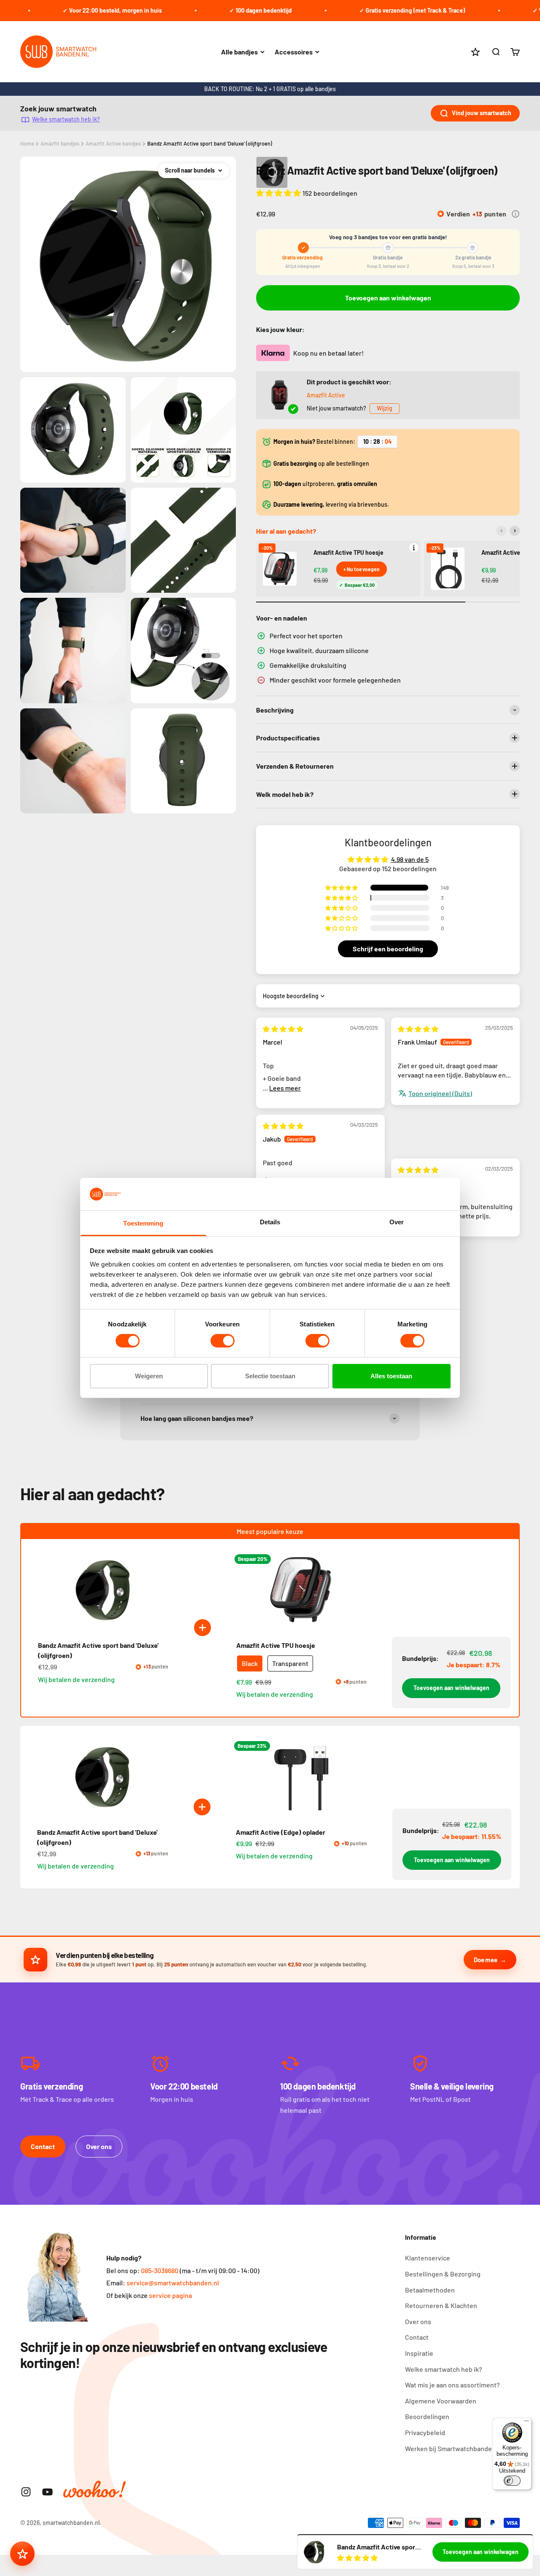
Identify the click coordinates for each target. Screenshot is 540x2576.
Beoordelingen (427, 2416)
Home (27, 143)
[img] (283, 1029)
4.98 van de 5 (410, 859)
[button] (279, 193)
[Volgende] (515, 531)
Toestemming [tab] (143, 1223)
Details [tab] (270, 1222)
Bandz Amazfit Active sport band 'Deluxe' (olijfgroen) (210, 143)
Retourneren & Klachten (441, 2305)
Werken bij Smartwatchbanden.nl (454, 2448)
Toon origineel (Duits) (440, 1093)
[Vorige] (501, 531)
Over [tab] (397, 1222)
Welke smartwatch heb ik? (66, 119)
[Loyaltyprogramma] (22, 2554)
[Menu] (526, 2423)
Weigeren (149, 1376)
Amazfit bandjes (60, 143)
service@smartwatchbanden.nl (173, 2283)
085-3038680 (160, 2270)
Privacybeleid (425, 2432)
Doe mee (485, 1960)
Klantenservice (428, 2258)
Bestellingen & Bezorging (443, 2274)
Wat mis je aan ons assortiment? (452, 2385)
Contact (43, 2146)
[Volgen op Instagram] (26, 2492)
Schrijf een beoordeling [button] (388, 949)
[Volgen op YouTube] (47, 2492)
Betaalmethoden (430, 2290)
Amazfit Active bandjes (113, 143)
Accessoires (294, 52)
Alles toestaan (391, 1376)
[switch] (223, 1341)
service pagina (170, 2295)
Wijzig (385, 408)
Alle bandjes (239, 52)
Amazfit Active (326, 395)
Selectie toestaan (270, 1376)
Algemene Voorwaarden (441, 2401)
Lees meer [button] (285, 1088)
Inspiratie (419, 2353)
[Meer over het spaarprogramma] (516, 214)
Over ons (99, 2146)
